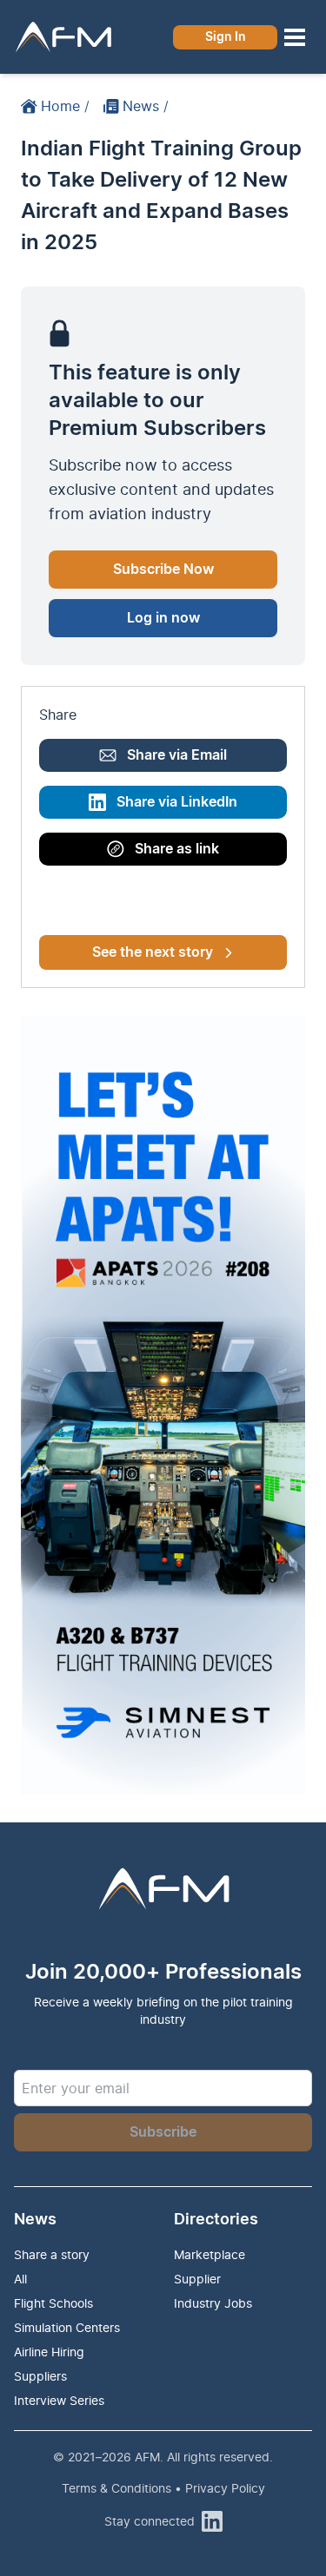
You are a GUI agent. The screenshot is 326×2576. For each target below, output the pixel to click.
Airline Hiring (49, 2352)
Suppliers (40, 2376)
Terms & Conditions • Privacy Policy (163, 2488)
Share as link (177, 849)
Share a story (52, 2254)
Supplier (197, 2279)
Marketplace (210, 2254)
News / (146, 106)
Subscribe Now (163, 570)
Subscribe (163, 2132)
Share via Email (177, 755)
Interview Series (59, 2400)
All (20, 2279)
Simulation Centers (67, 2327)
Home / (65, 106)
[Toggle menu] (295, 37)
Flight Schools (53, 2303)
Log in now (163, 618)
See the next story (153, 952)
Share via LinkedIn (177, 802)
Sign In (226, 37)
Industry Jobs (213, 2303)
